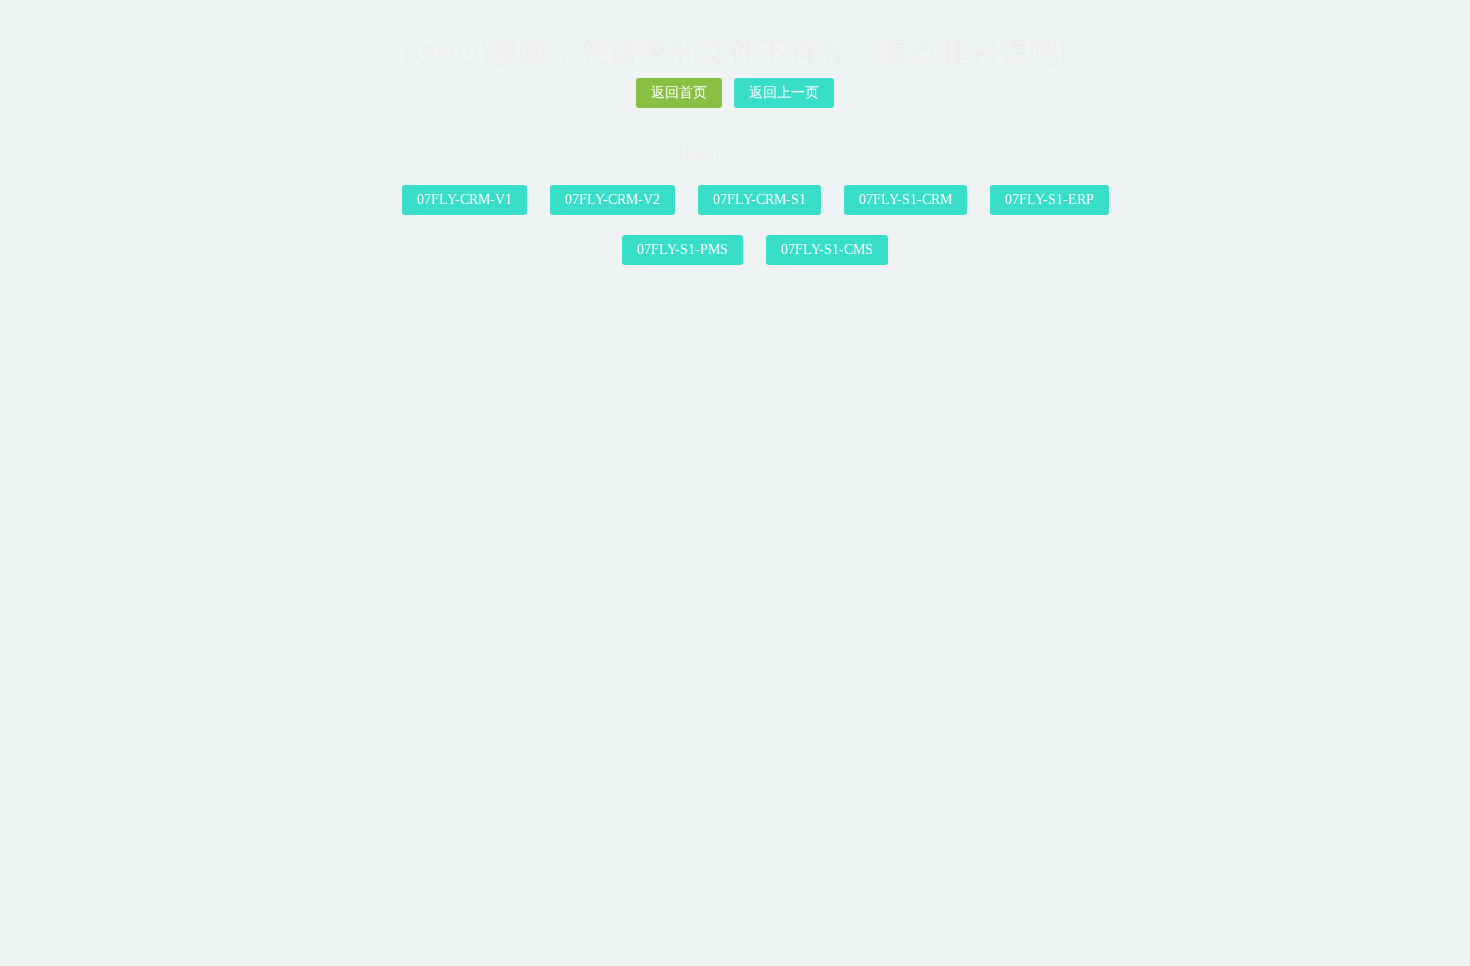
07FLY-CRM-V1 (464, 199)
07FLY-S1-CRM (905, 199)
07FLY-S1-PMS (682, 249)
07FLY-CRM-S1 (759, 199)
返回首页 (679, 92)
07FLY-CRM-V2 (612, 199)
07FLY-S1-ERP (1049, 199)
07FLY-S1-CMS (827, 249)
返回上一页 (784, 92)
